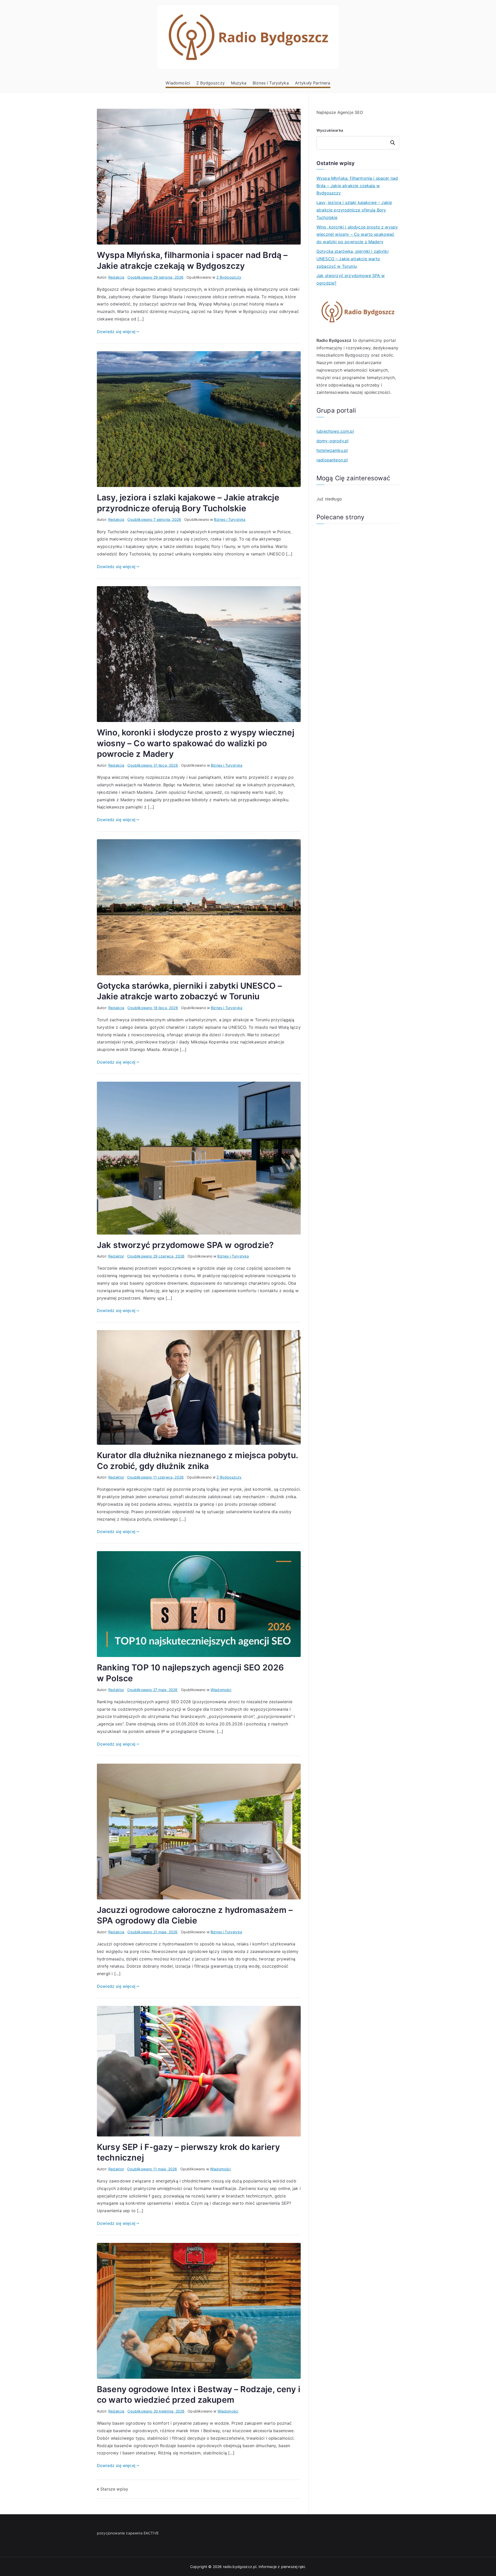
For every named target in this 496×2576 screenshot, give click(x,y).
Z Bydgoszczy (211, 83)
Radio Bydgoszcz (334, 340)
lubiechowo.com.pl (335, 431)
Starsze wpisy (114, 2489)
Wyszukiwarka (330, 130)
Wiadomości (178, 83)
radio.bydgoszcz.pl (240, 2567)
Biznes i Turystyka (271, 83)
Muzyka (239, 83)
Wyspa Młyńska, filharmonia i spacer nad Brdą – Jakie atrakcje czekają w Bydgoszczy (357, 186)
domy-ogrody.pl (332, 441)
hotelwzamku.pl (332, 450)
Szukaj (393, 143)
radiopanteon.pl (332, 460)
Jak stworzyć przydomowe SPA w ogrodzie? (185, 1245)
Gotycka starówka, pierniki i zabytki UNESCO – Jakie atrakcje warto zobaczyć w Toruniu (352, 259)
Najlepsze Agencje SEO (340, 112)
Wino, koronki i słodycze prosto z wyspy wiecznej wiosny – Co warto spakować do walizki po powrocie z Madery (196, 743)
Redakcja (116, 277)
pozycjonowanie (111, 2533)
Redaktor (116, 1256)
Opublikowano (155, 277)
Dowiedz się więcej (116, 332)
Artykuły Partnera (313, 83)
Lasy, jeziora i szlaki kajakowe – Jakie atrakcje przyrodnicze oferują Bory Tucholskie (354, 210)
